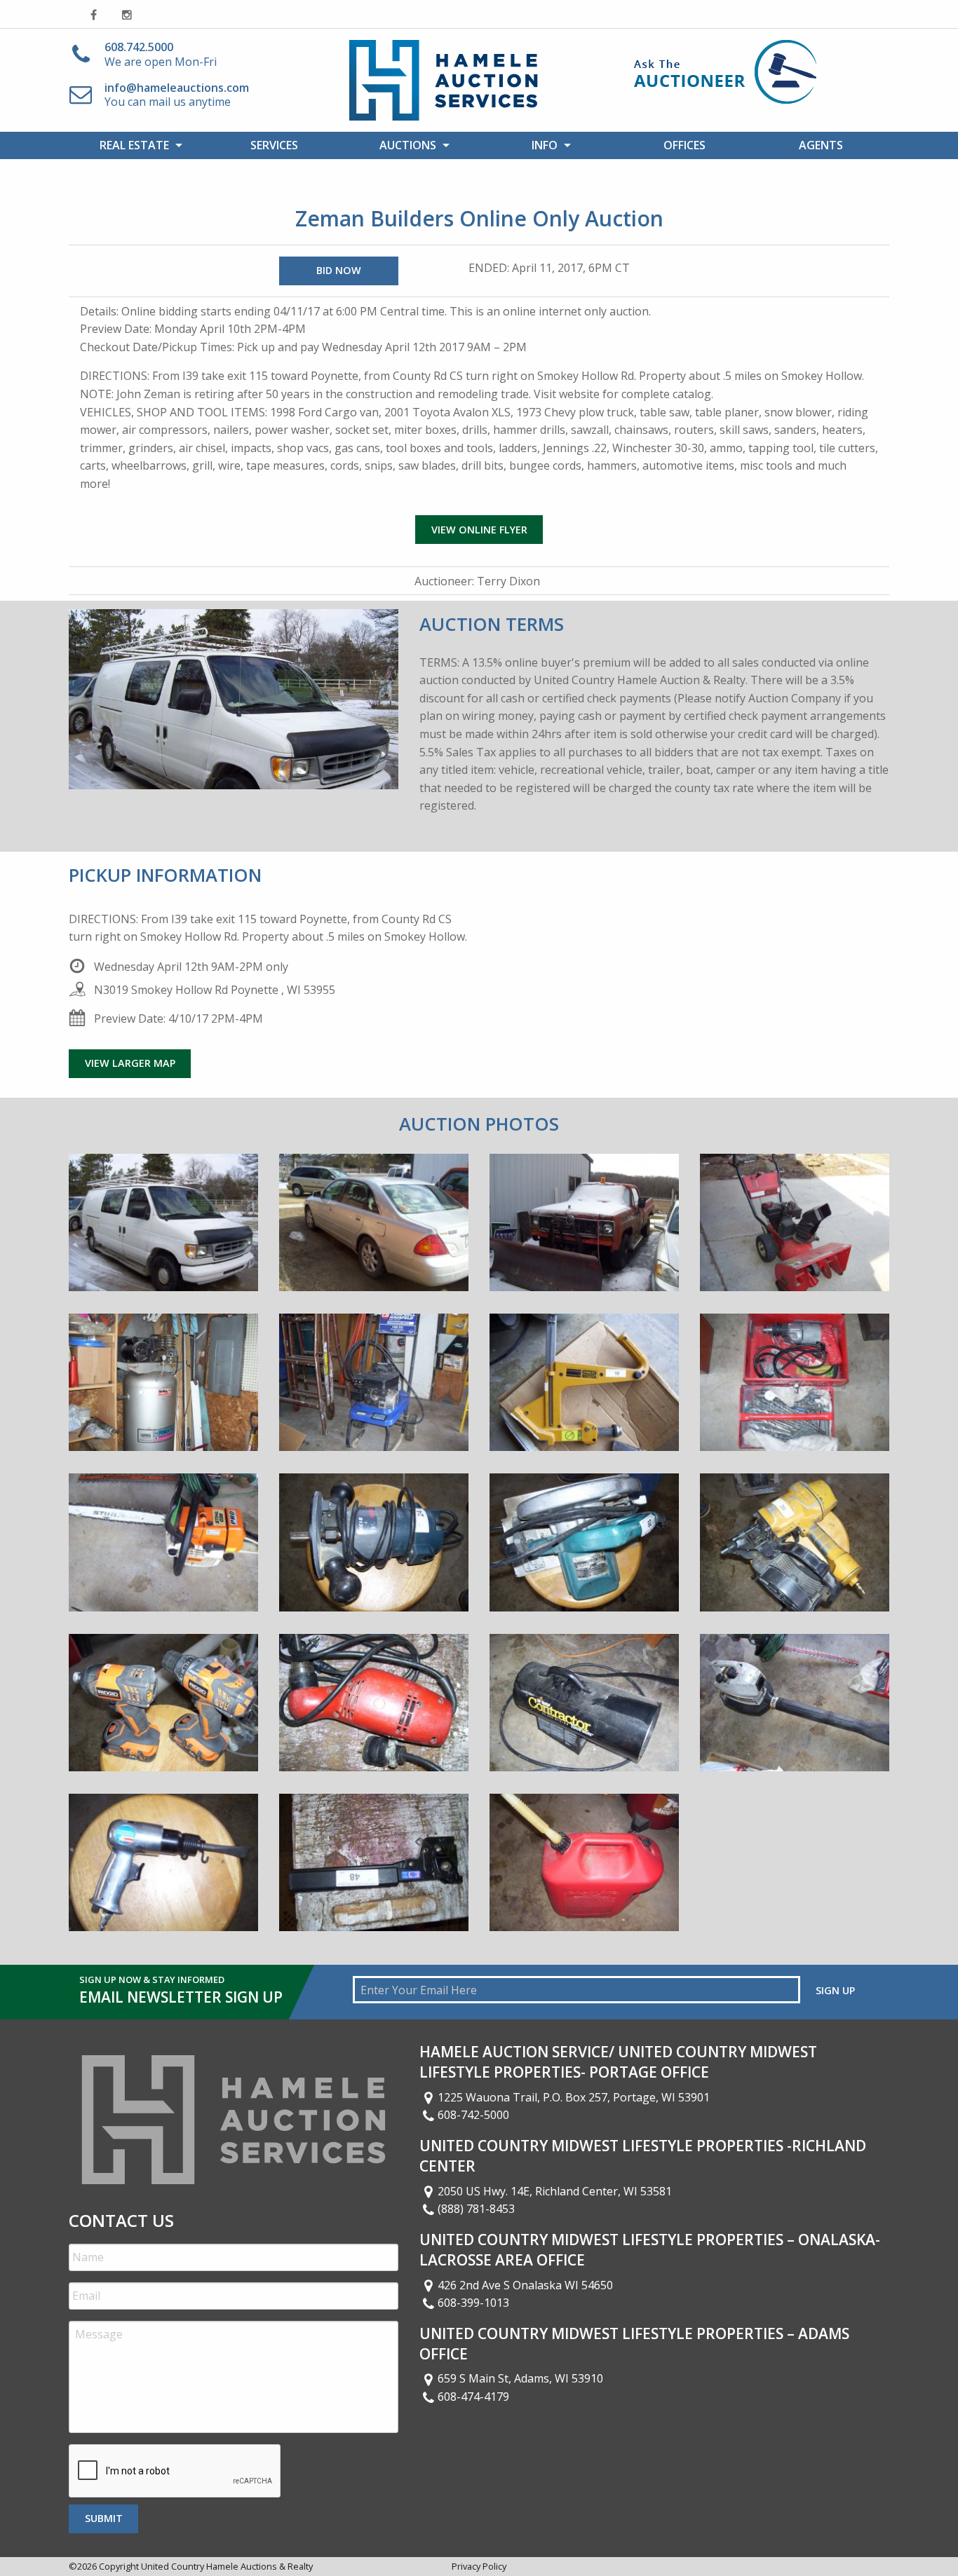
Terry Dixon (508, 581)
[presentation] (175, 2472)
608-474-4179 (473, 2397)
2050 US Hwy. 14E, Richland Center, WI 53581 (555, 2191)
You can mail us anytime (177, 95)
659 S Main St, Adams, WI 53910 (520, 2378)
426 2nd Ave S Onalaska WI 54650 (525, 2285)
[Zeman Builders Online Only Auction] (163, 1232)
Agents (821, 145)
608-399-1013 (473, 2303)
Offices (684, 145)
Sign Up (835, 1990)
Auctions (408, 145)
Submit (104, 2518)
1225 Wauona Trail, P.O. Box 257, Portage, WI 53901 (574, 2097)
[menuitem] (137, 145)
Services (274, 145)
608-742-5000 (473, 2115)
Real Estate (134, 145)
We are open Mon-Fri (161, 54)
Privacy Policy (479, 2566)
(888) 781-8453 (476, 2209)
